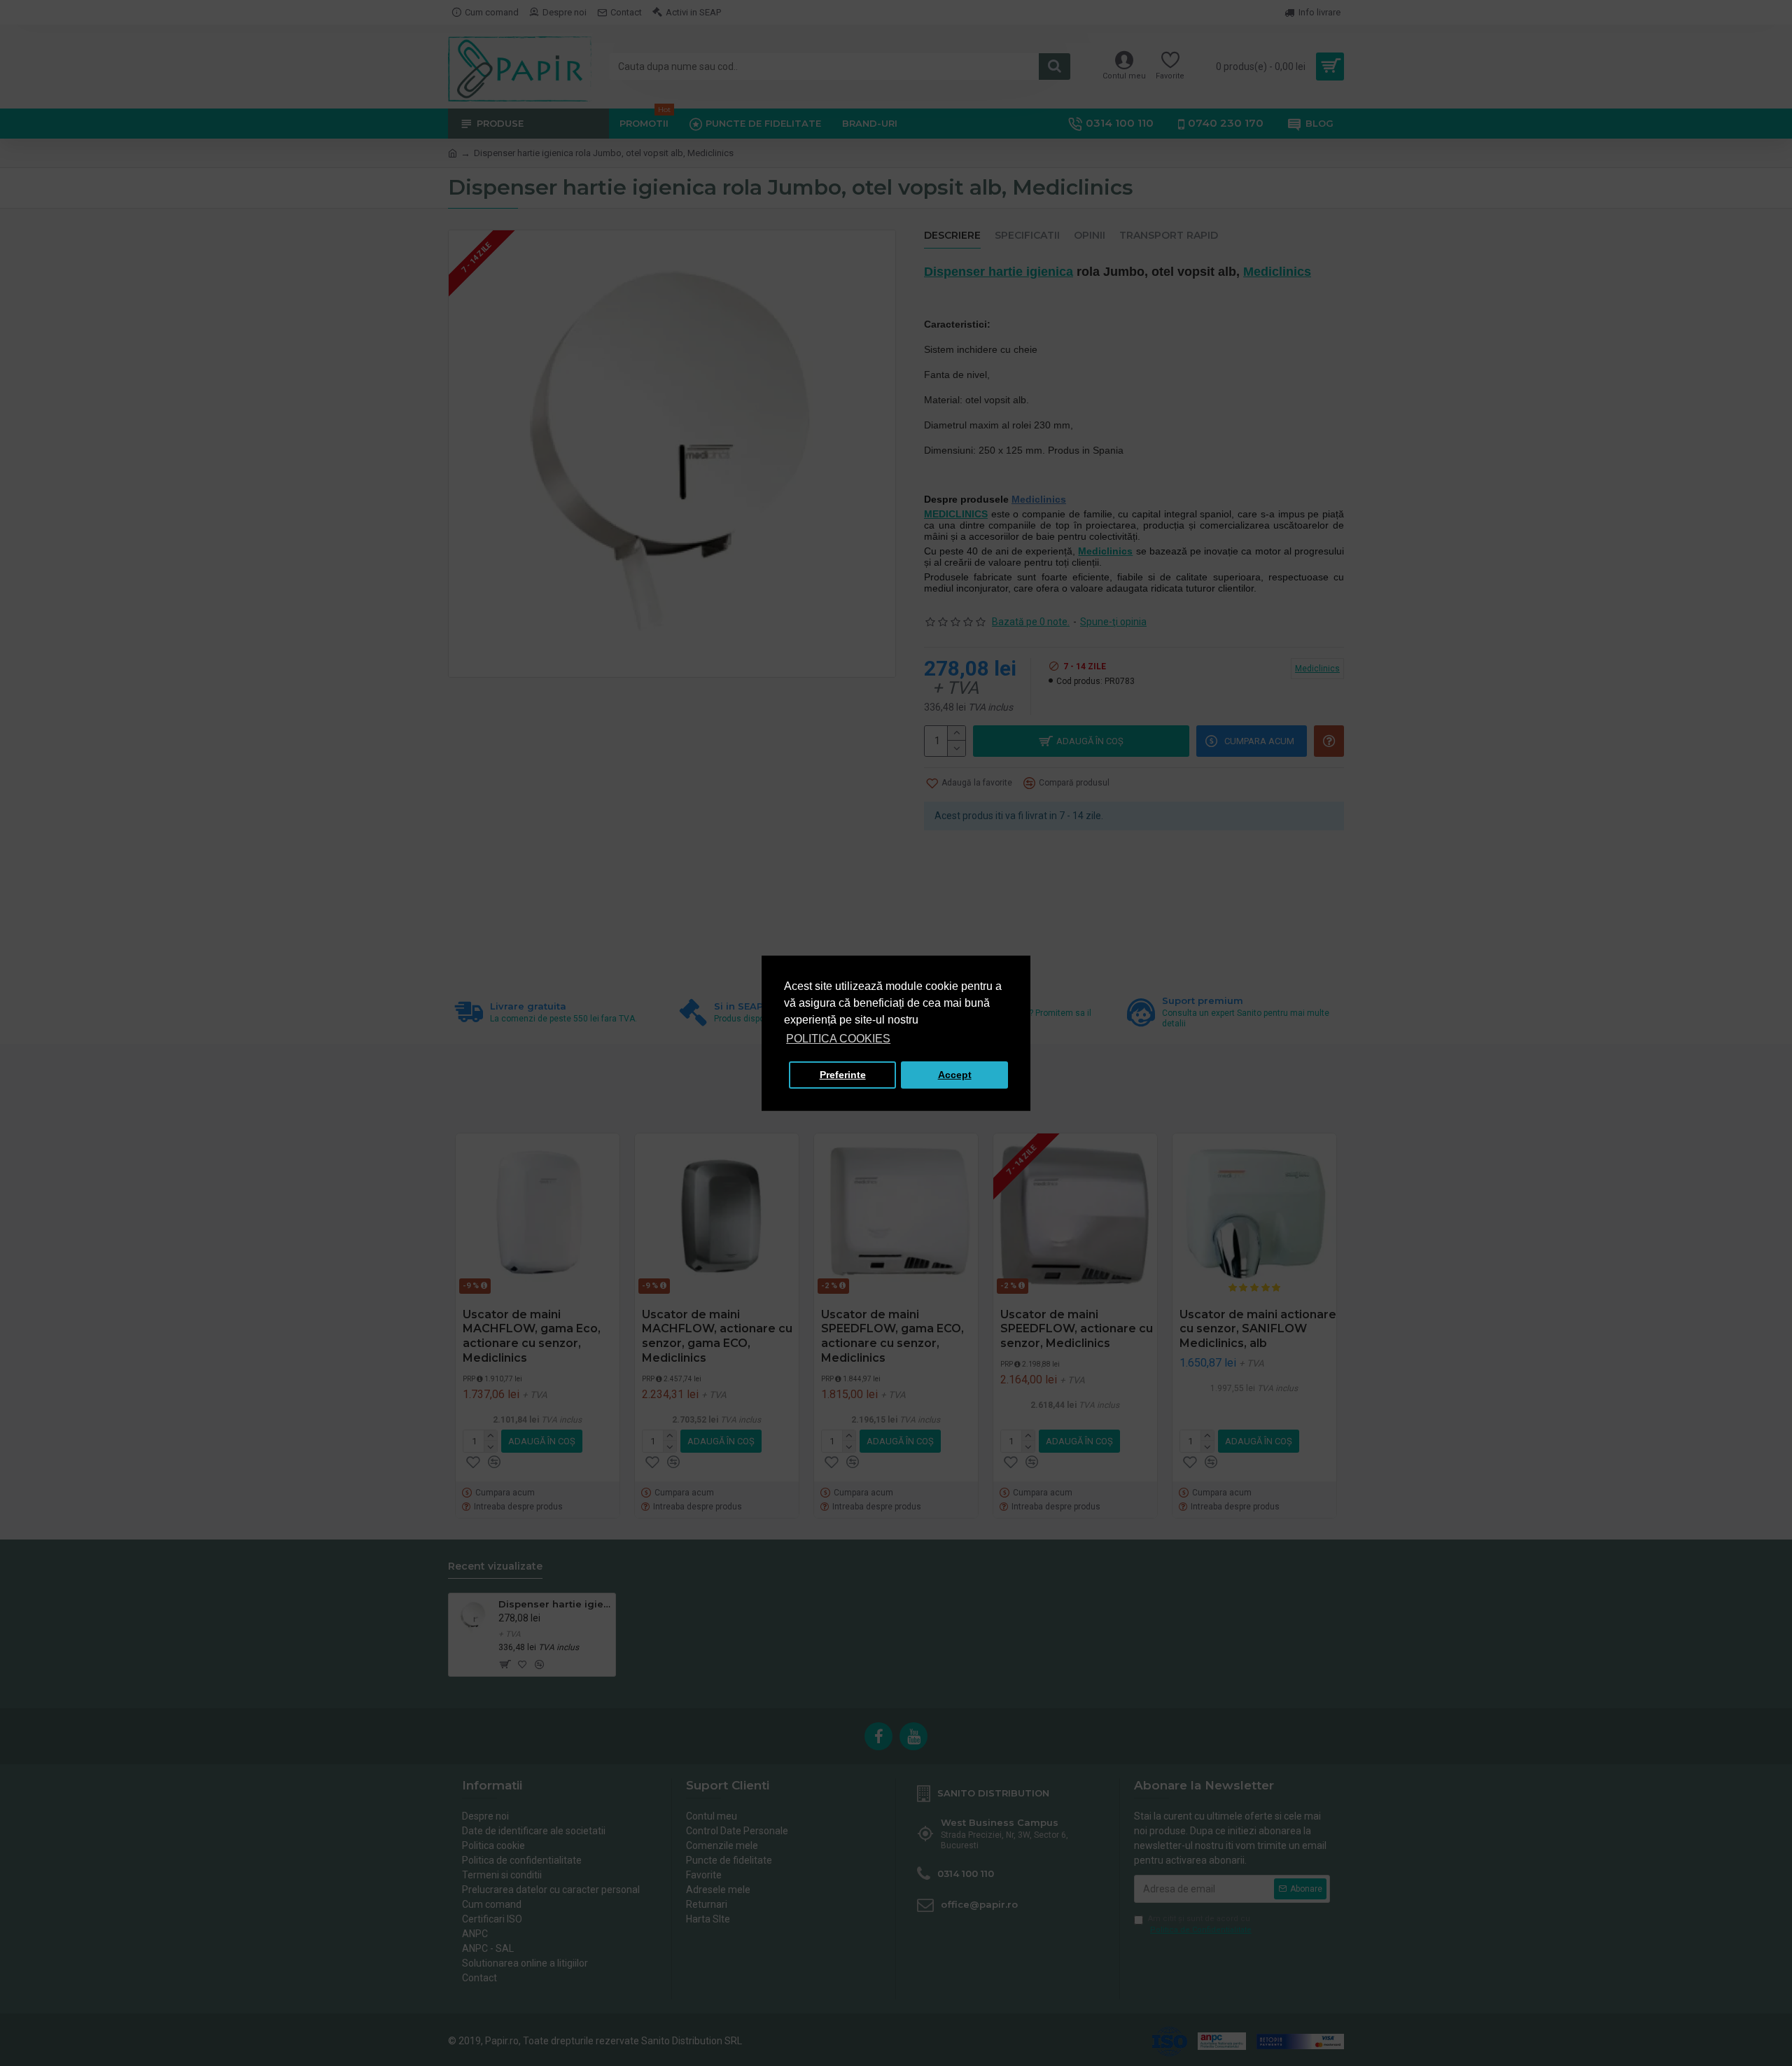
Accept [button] (955, 1075)
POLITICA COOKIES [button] (838, 1039)
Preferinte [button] (843, 1075)
